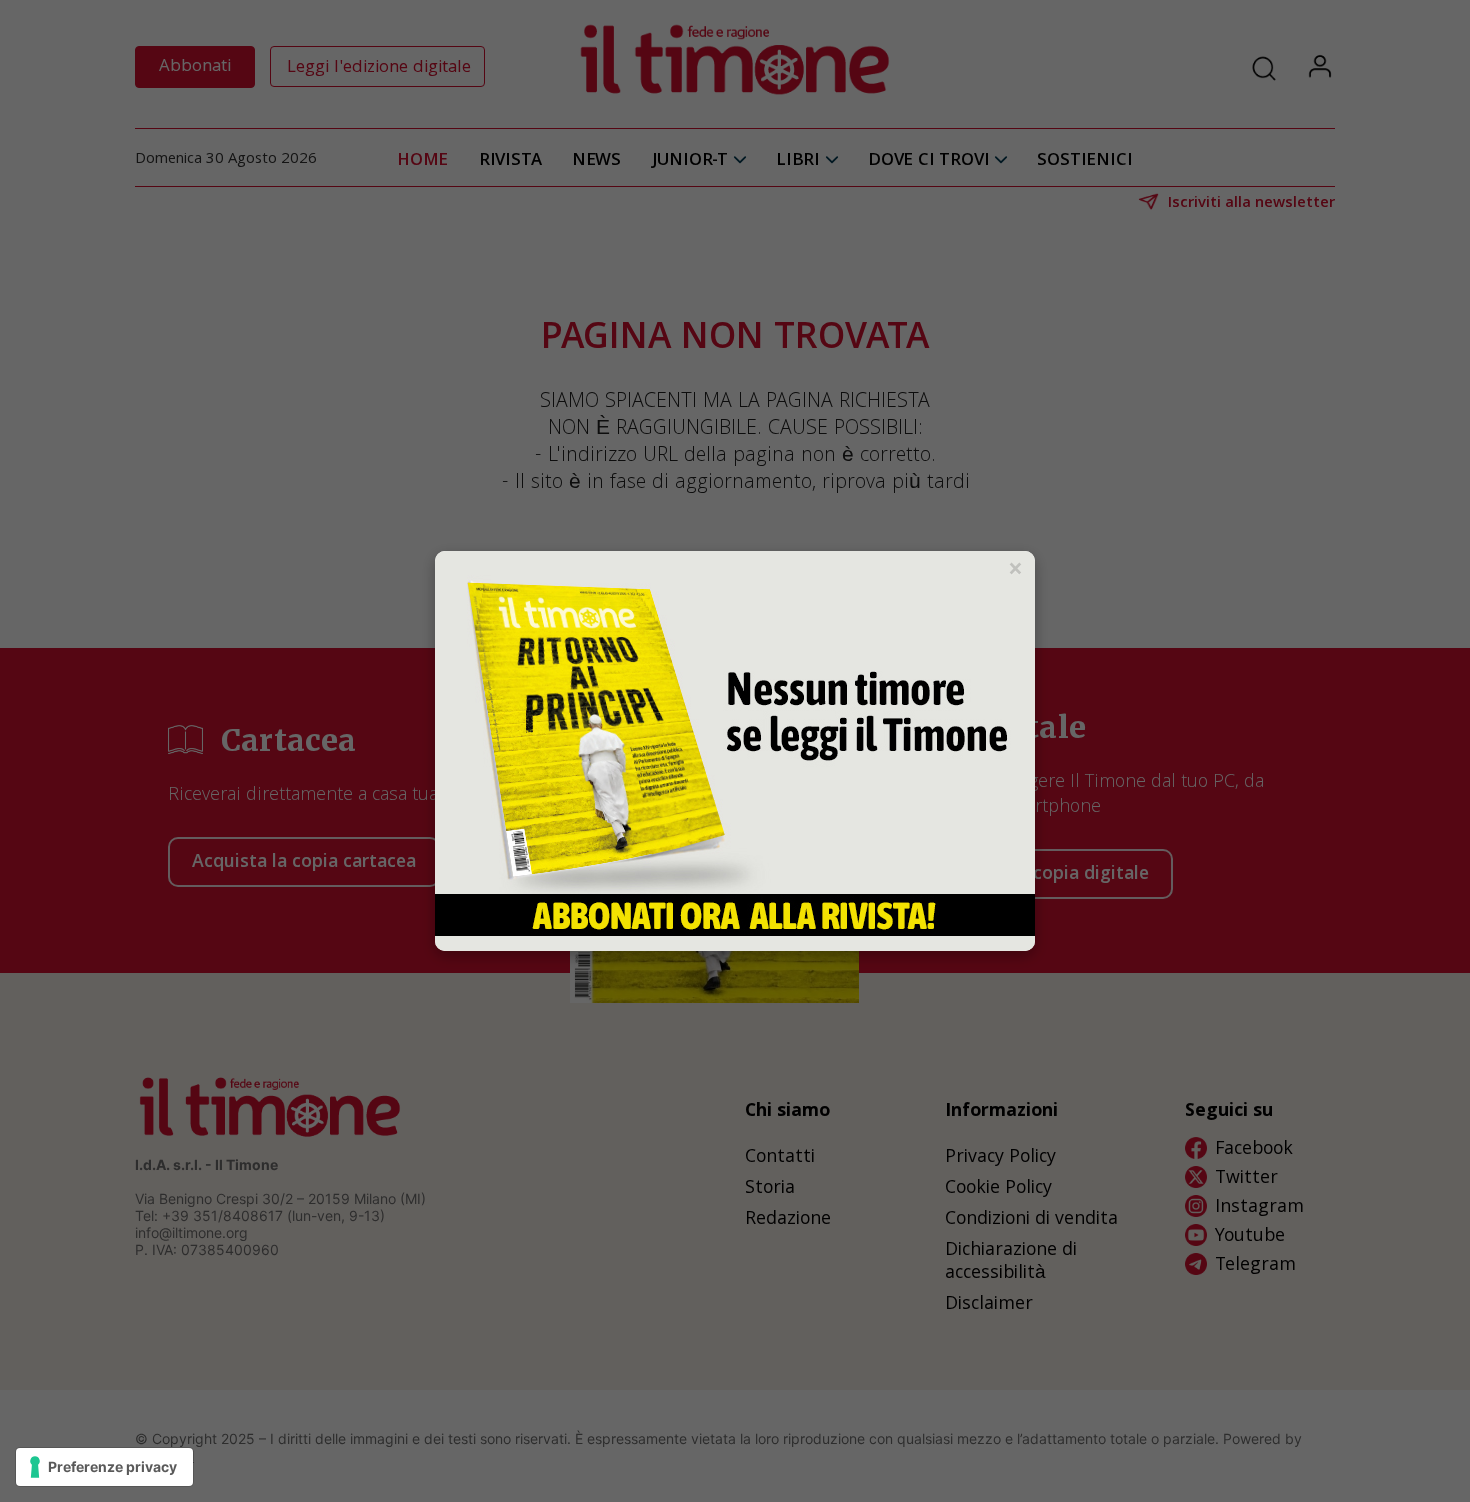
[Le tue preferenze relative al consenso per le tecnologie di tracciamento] (104, 1467)
